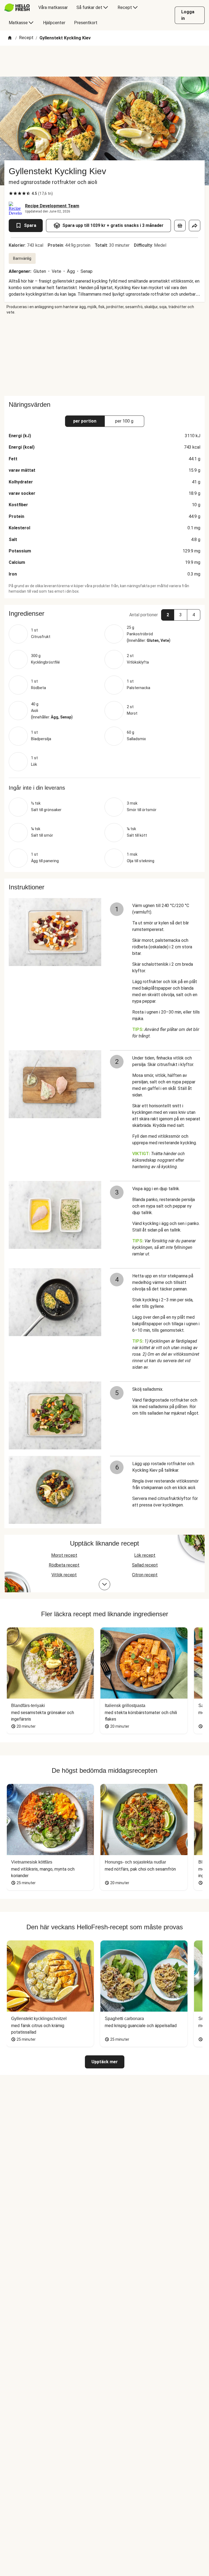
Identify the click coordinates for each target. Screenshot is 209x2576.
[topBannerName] (104, 61)
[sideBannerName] (104, 355)
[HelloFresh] (17, 8)
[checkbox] (11, 193)
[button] (104, 614)
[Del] (195, 226)
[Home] (10, 38)
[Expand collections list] (104, 1584)
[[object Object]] (180, 226)
